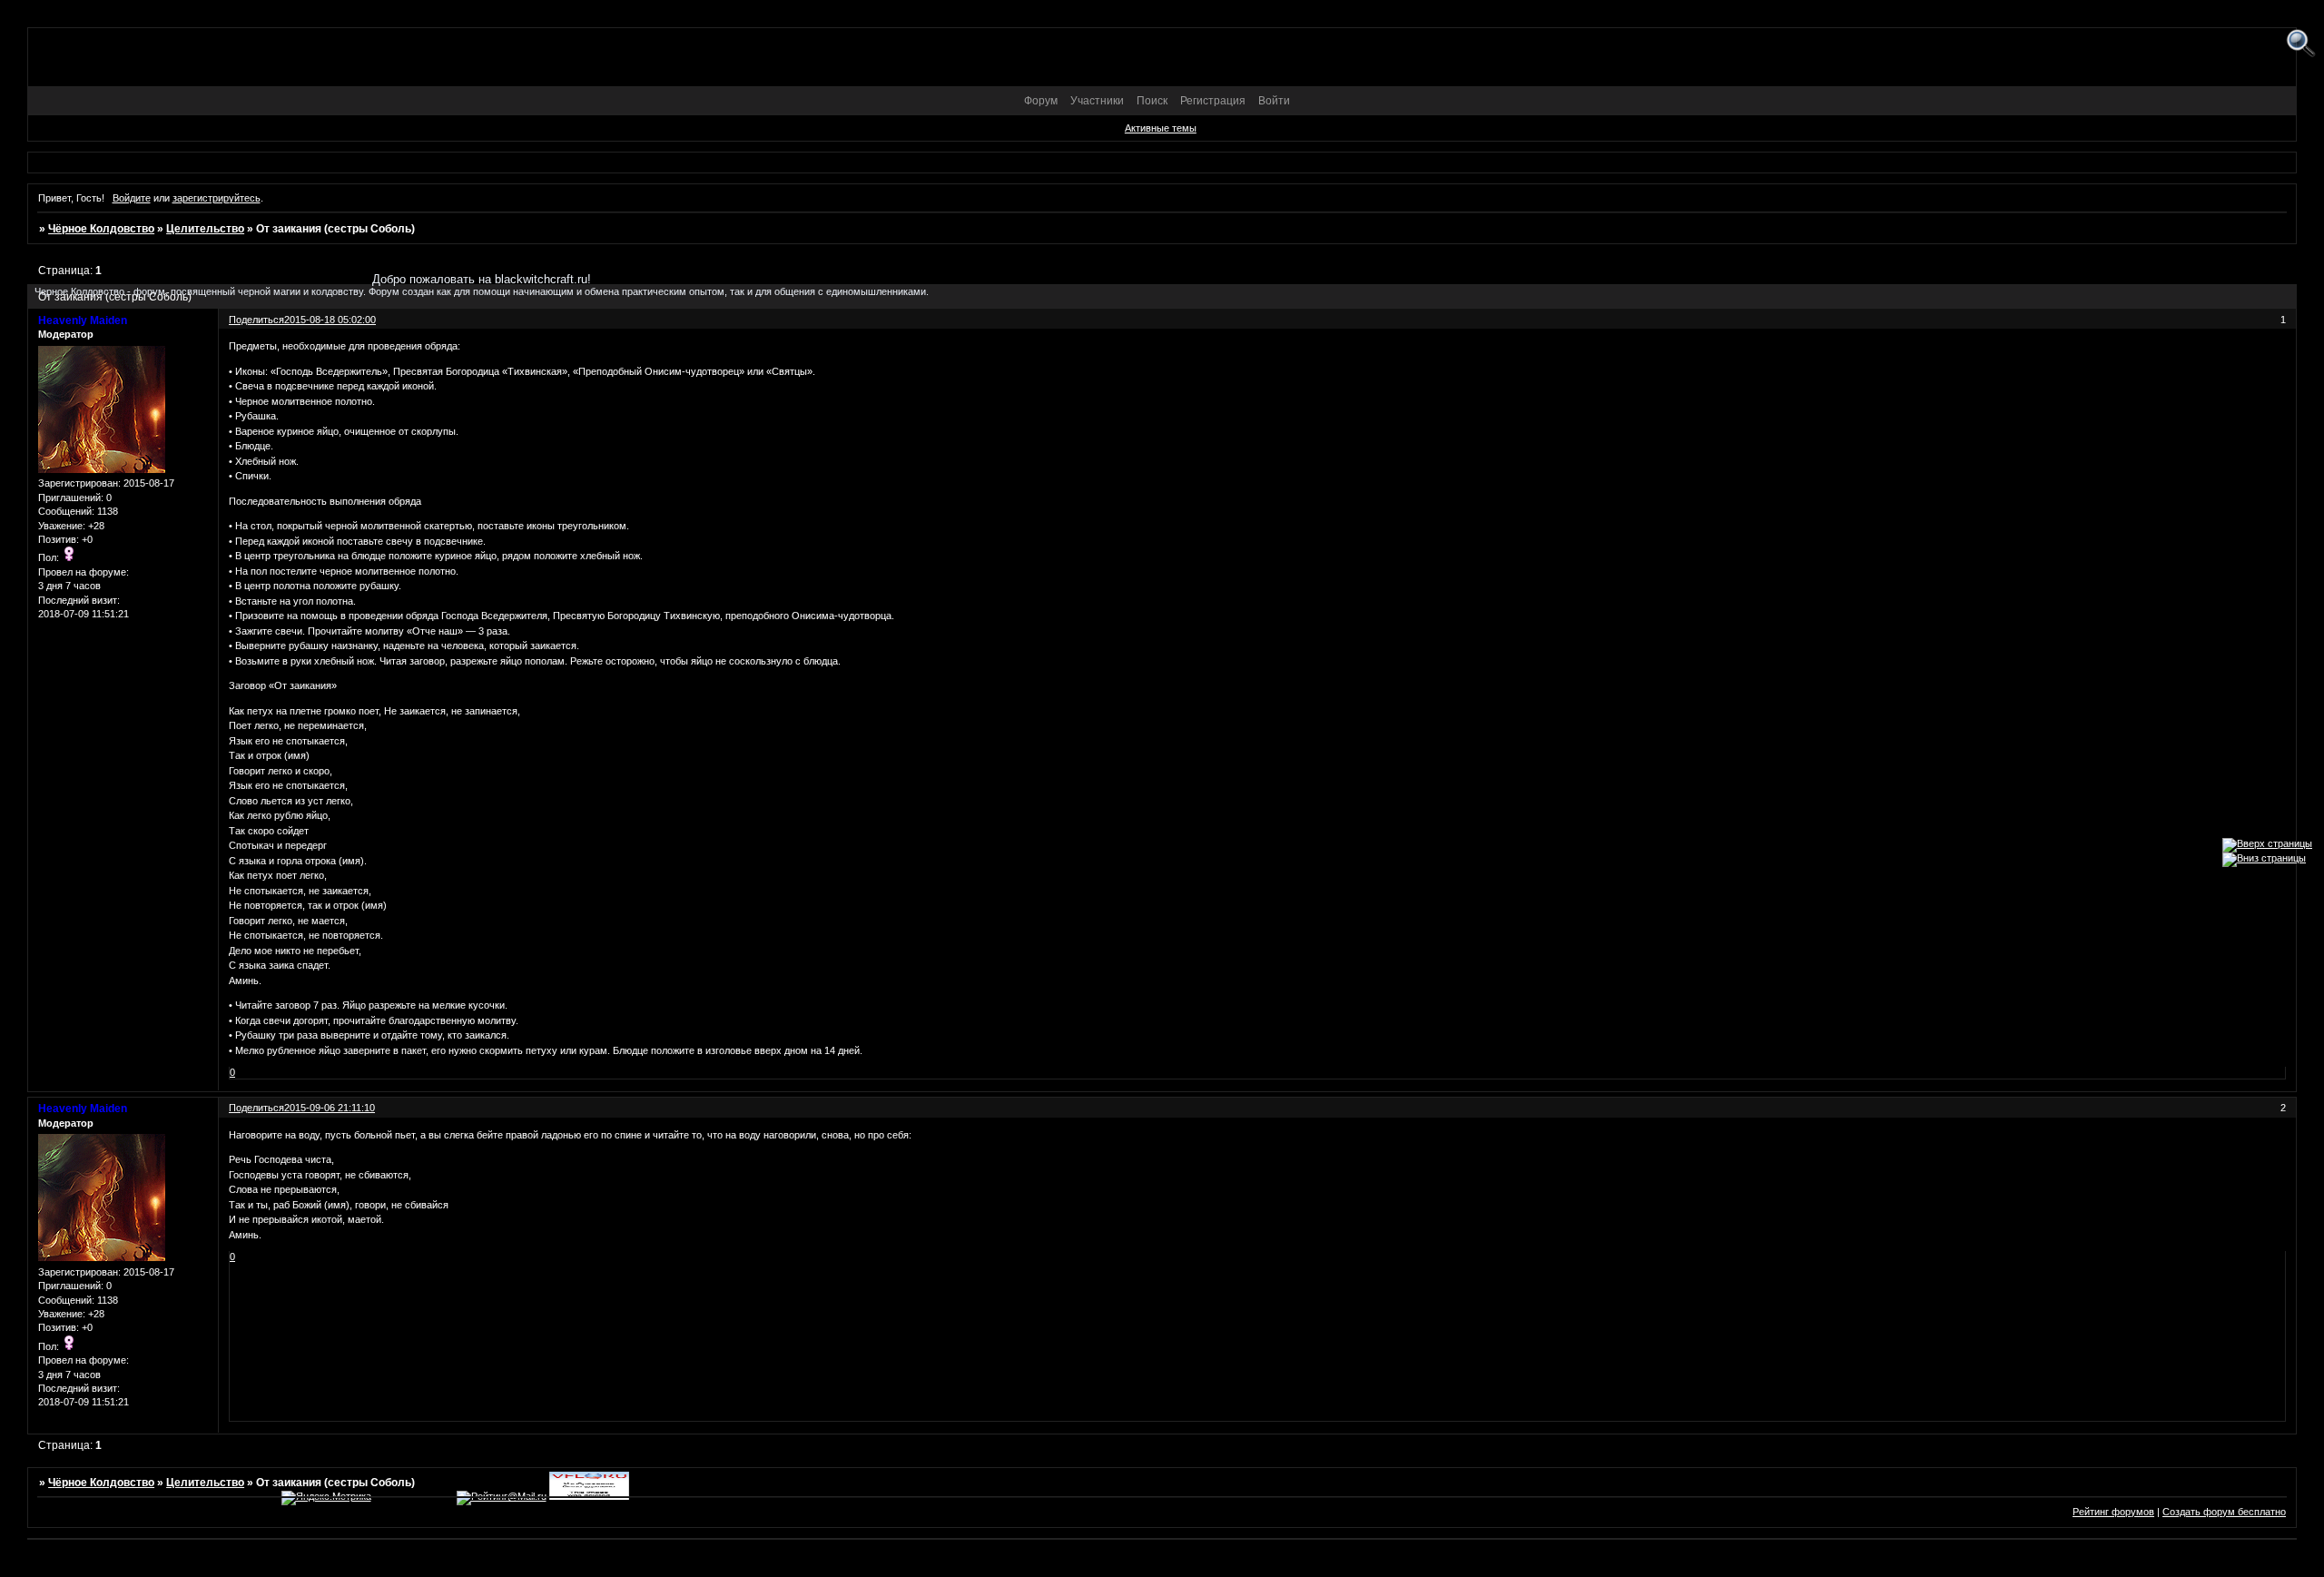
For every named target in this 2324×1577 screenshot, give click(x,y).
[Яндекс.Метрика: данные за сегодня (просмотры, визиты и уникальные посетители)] (326, 1498)
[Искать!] (2301, 44)
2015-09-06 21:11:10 (330, 1108)
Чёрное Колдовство (101, 229)
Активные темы (1161, 128)
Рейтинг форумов (2113, 1512)
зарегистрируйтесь (217, 198)
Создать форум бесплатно (2224, 1512)
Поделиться (256, 1108)
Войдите (132, 198)
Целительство (205, 229)
